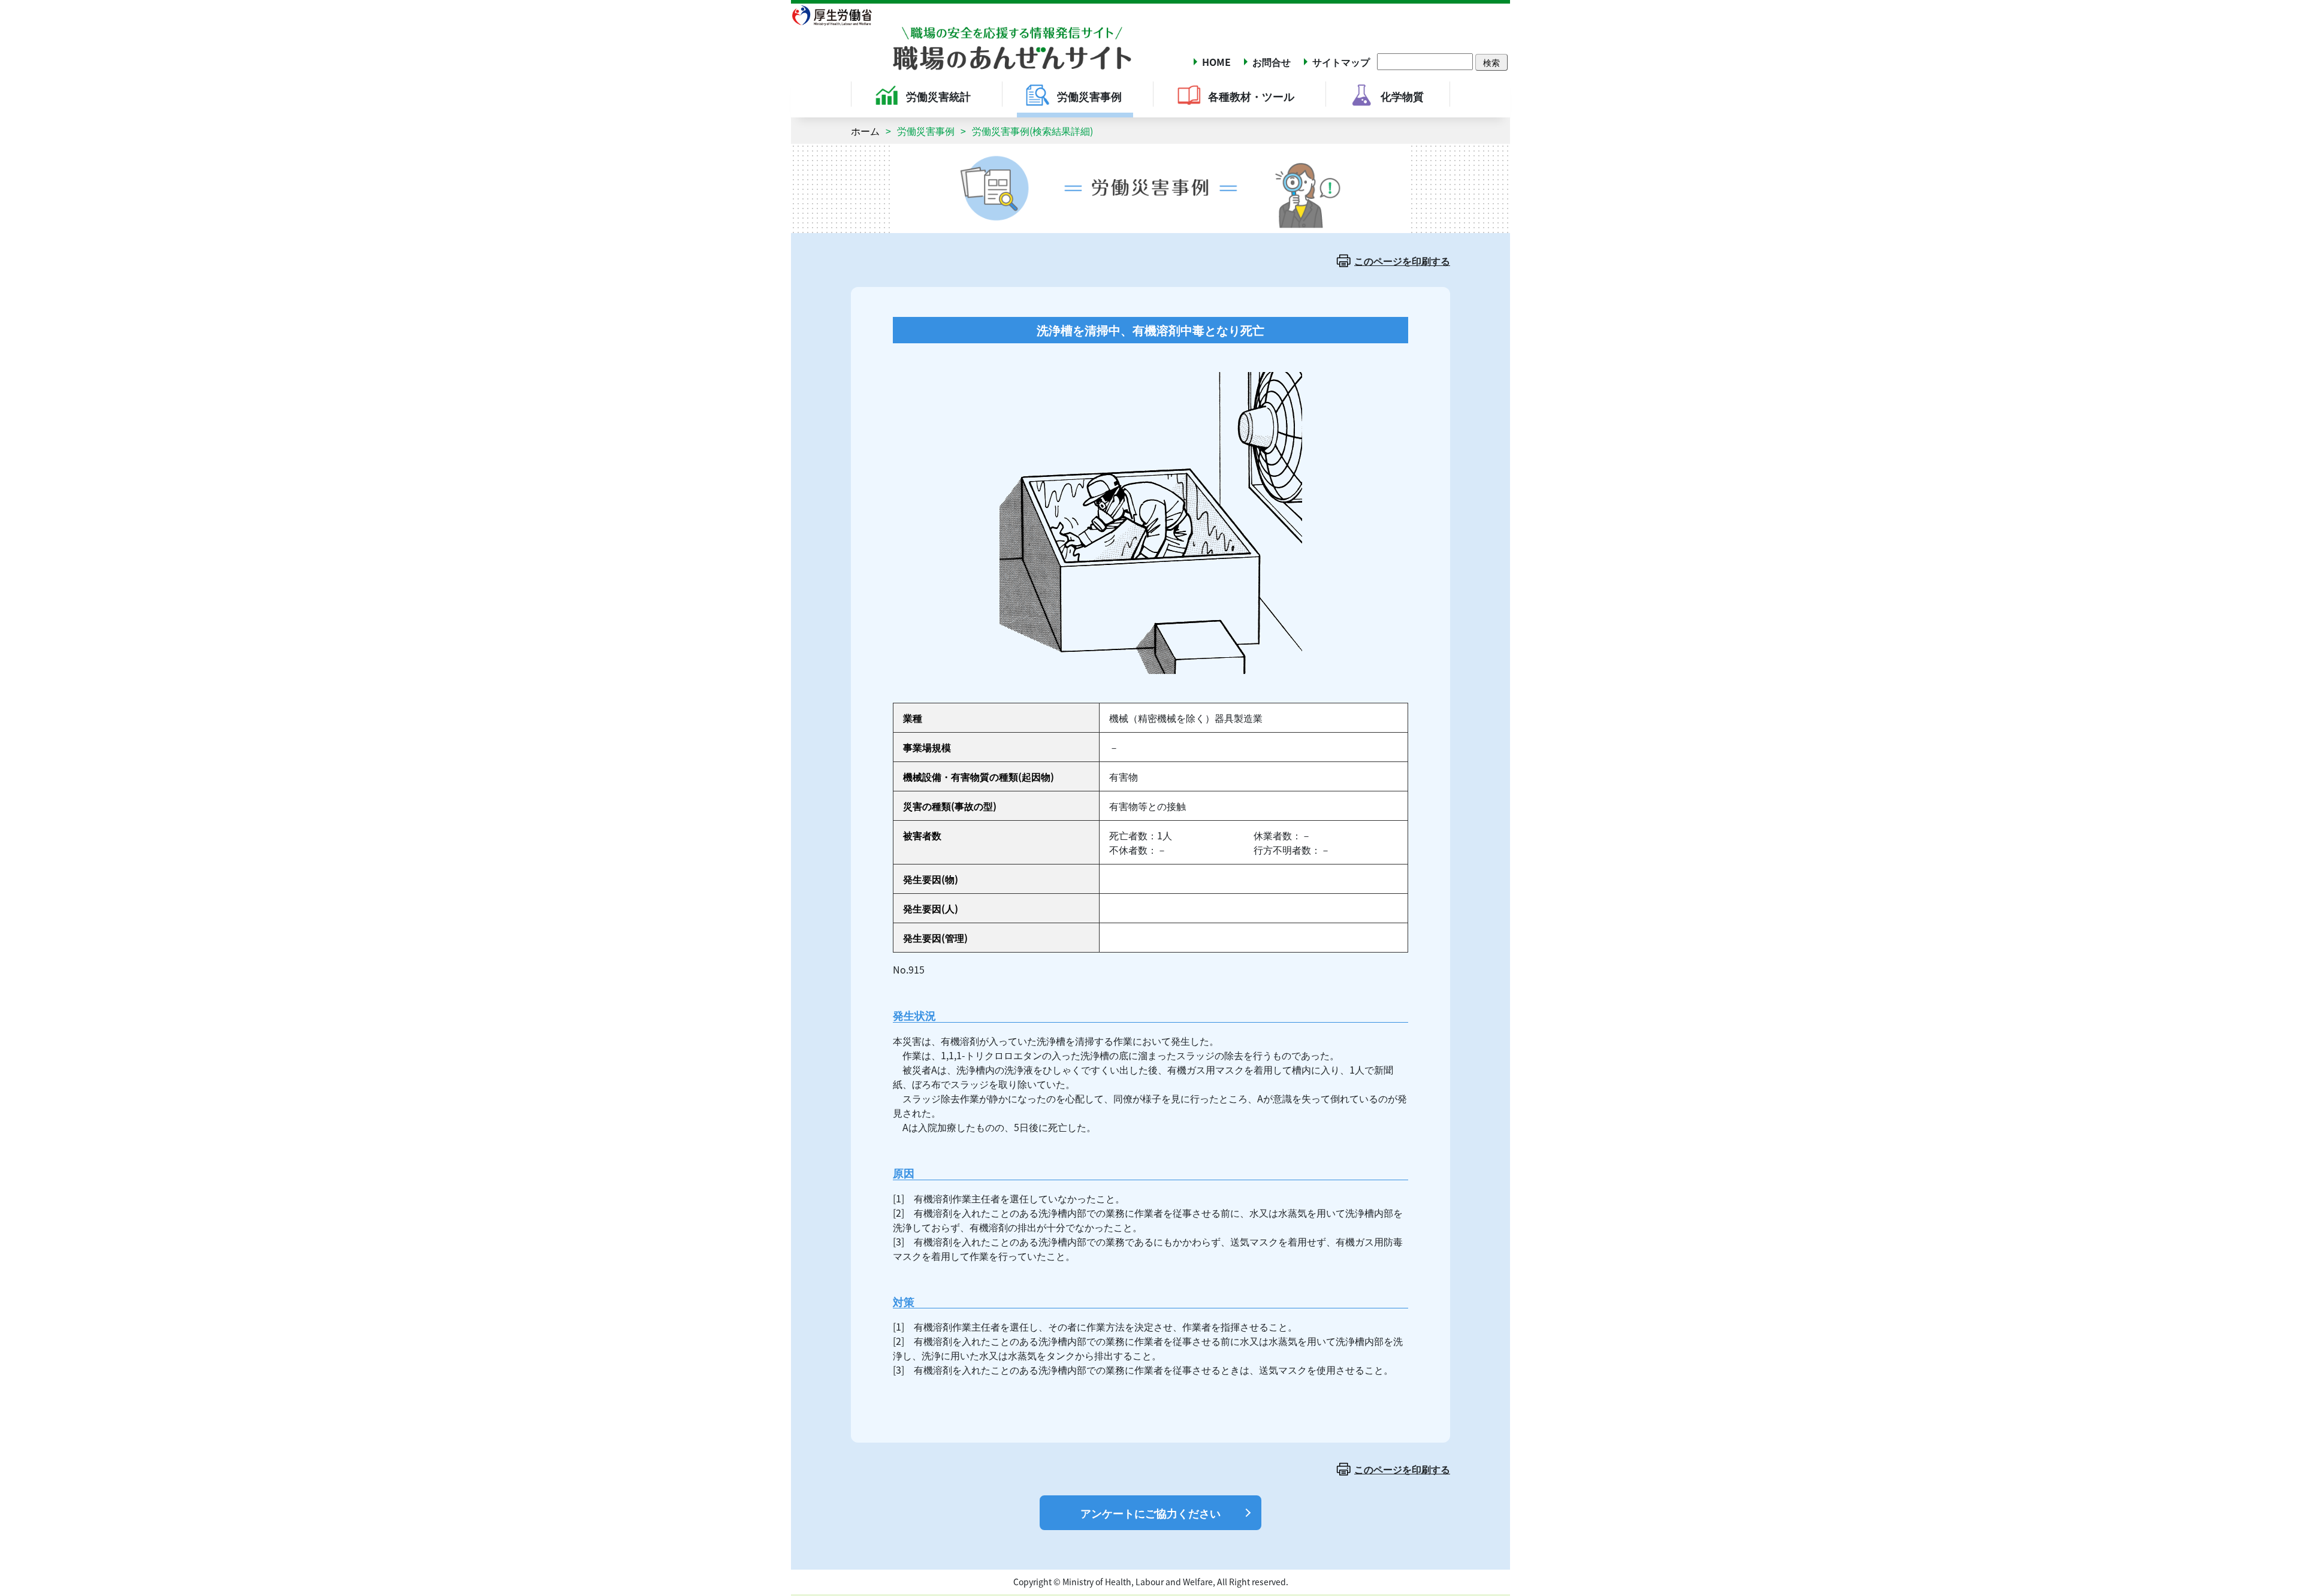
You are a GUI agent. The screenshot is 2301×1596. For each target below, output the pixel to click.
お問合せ (1272, 62)
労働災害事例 (926, 131)
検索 (1491, 62)
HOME (1216, 62)
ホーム (865, 131)
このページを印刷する (1402, 261)
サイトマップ (1341, 62)
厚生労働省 (839, 15)
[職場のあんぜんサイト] (962, 38)
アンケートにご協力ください (1150, 1513)
